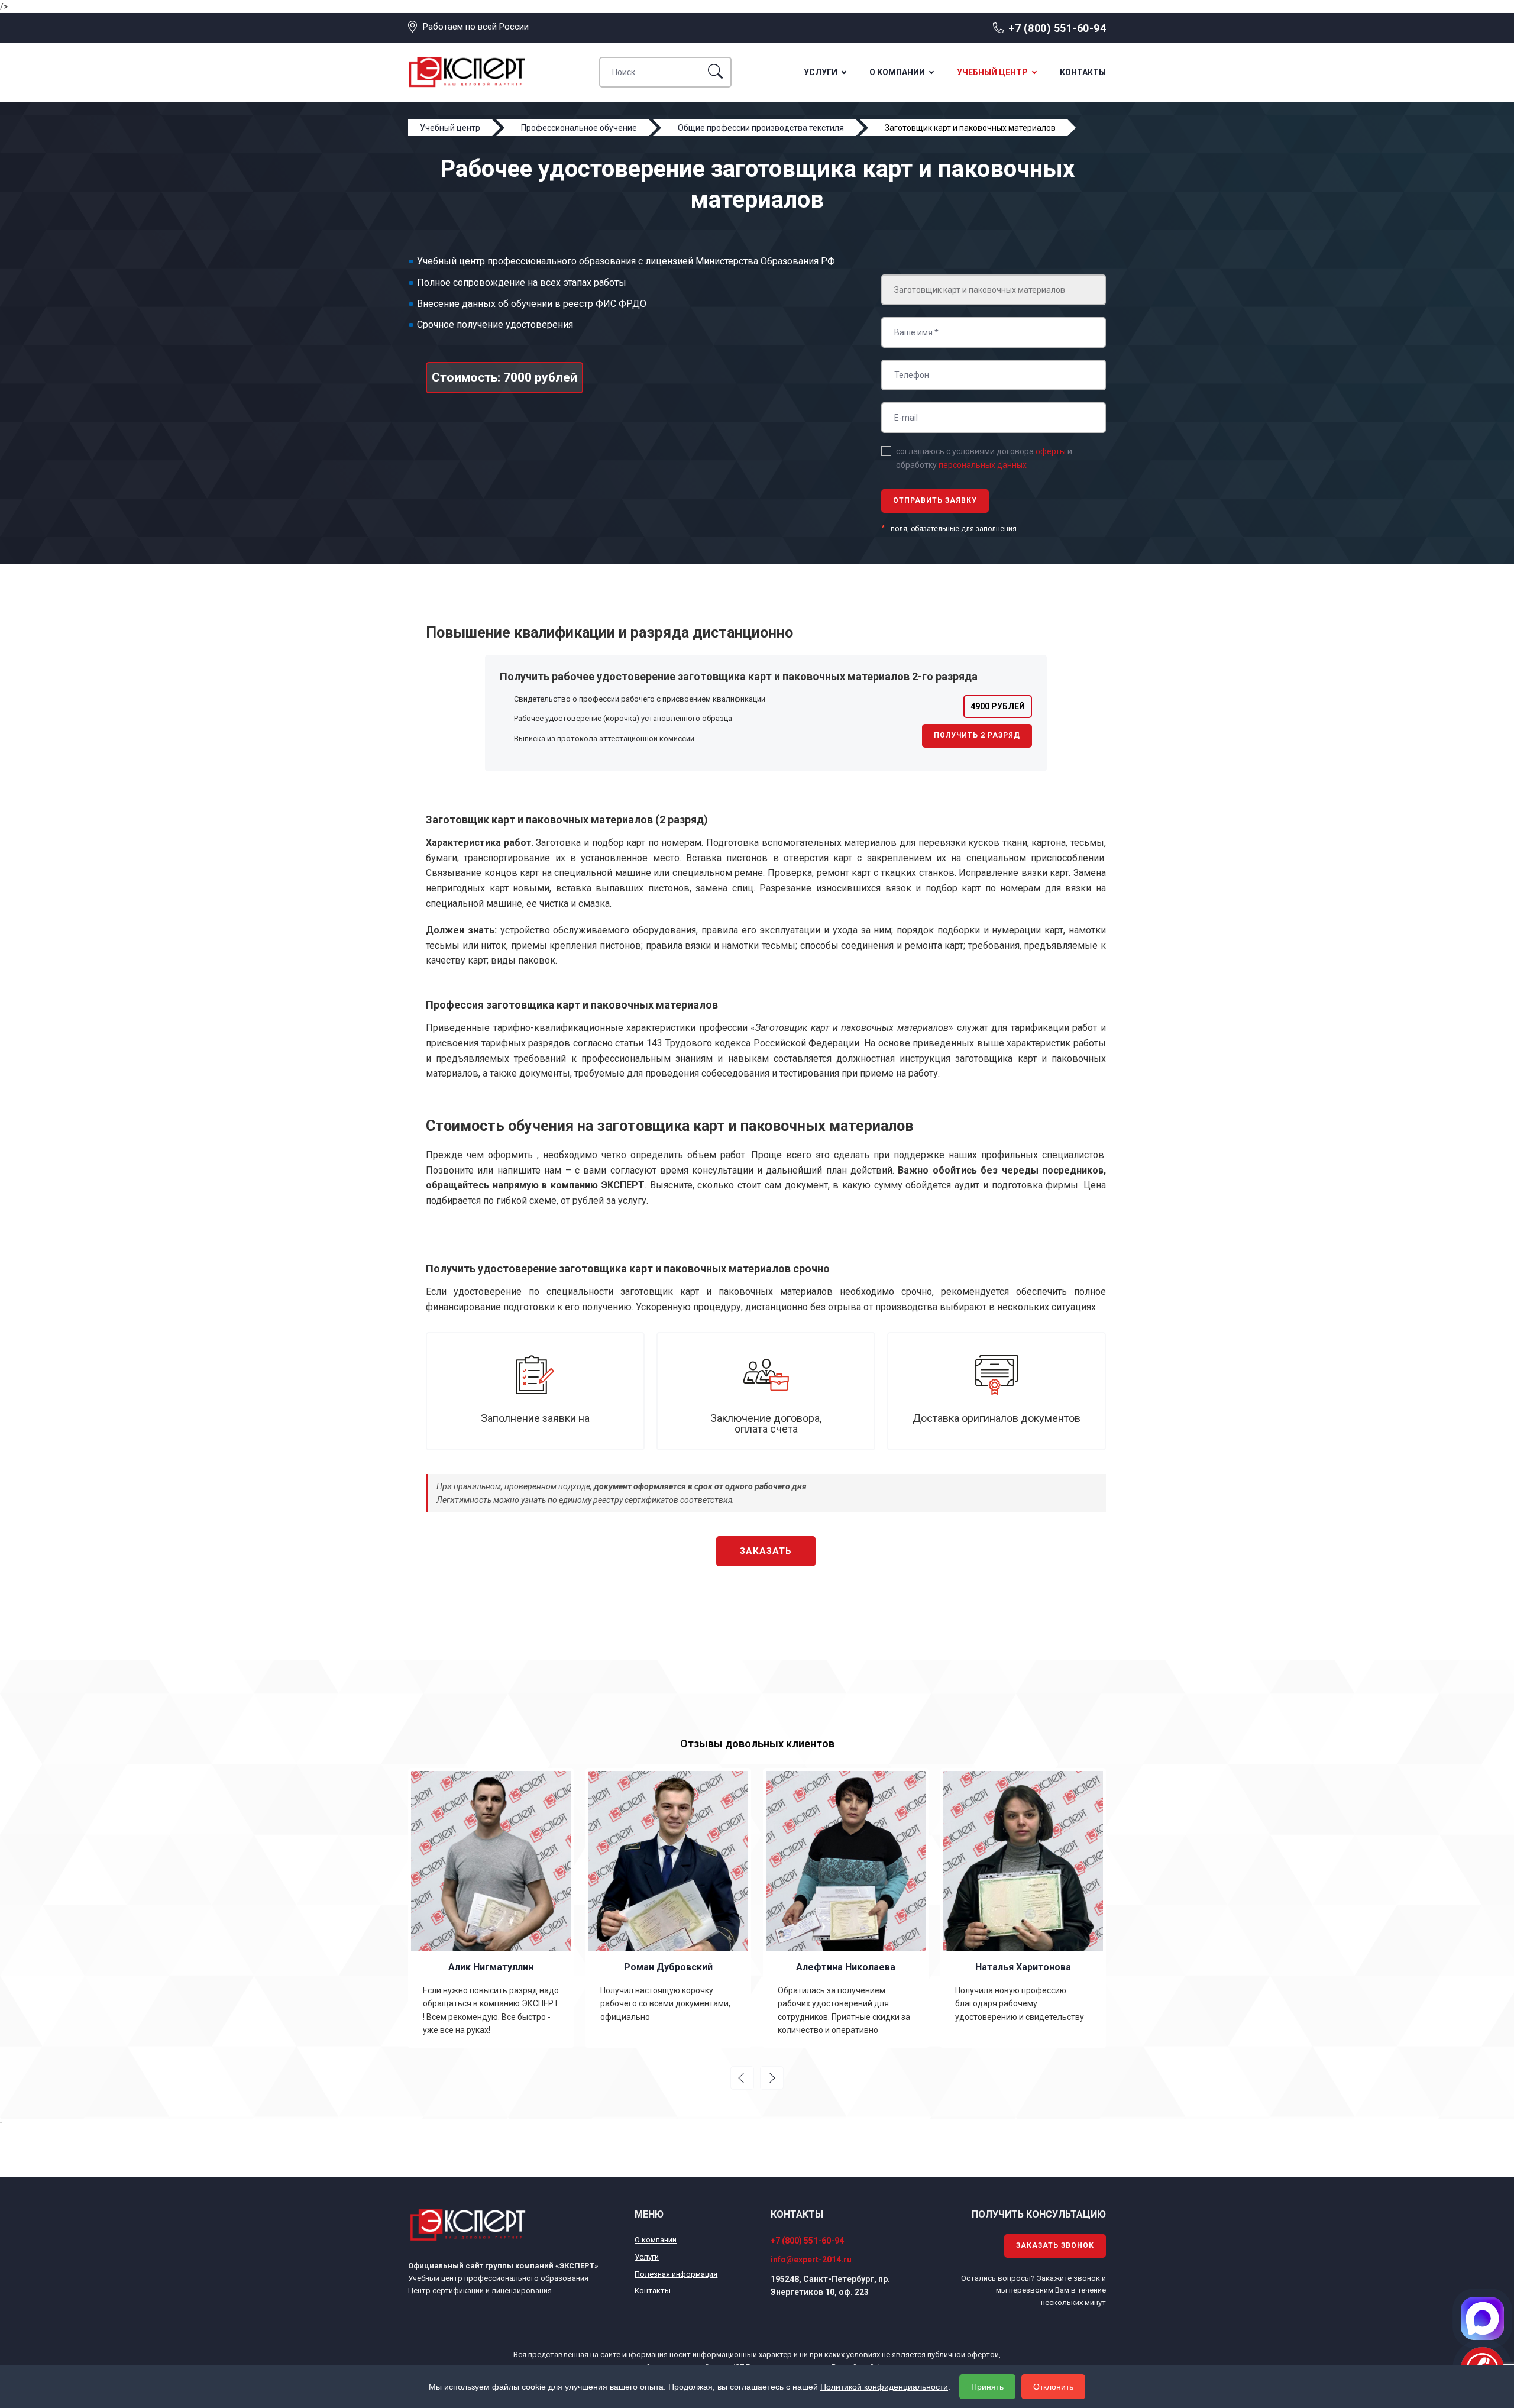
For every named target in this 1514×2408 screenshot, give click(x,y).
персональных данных (983, 465)
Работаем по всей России (476, 27)
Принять (987, 2387)
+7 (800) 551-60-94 (1057, 28)
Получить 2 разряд (977, 735)
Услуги (821, 72)
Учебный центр (992, 72)
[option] (491, 1908)
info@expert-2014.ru (811, 2260)
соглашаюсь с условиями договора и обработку (984, 458)
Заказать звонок (1055, 2245)
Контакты (1083, 72)
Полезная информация (676, 2274)
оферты (1051, 451)
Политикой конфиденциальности (884, 2387)
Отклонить (1053, 2387)
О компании (897, 72)
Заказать (766, 1551)
